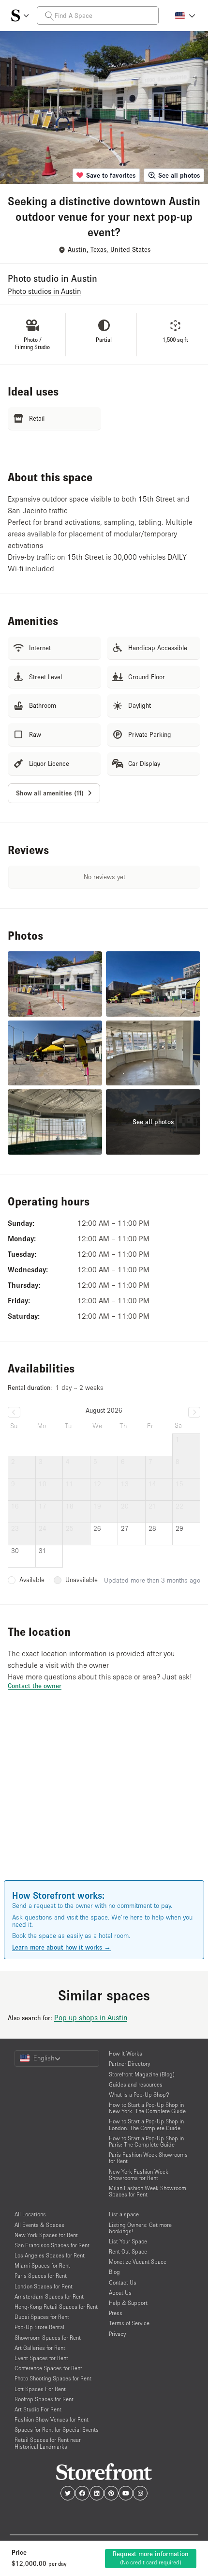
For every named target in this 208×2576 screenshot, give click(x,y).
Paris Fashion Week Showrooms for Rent (148, 2158)
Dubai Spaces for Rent (42, 2317)
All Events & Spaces (39, 2225)
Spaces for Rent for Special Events (57, 2430)
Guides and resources (136, 2084)
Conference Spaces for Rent (48, 2368)
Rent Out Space (128, 2251)
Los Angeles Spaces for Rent (50, 2255)
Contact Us (123, 2282)
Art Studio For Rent (38, 2409)
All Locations (30, 2214)
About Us (120, 2293)
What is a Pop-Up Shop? (139, 2095)
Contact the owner (35, 1686)
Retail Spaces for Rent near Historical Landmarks (48, 2443)
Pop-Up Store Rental (39, 2327)
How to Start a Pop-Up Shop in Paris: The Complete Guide (146, 2141)
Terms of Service (129, 2323)
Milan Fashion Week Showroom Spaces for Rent (148, 2191)
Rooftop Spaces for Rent (44, 2399)
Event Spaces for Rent (41, 2358)
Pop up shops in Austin (91, 2017)
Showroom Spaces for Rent (48, 2338)
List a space (124, 2214)
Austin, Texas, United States (109, 250)
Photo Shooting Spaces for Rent (53, 2378)
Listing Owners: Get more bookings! (140, 2228)
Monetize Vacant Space (138, 2262)
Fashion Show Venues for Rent (52, 2419)
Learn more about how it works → (61, 1947)
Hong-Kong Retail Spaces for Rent (56, 2307)
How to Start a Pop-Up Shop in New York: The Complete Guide (147, 2108)
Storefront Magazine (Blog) (142, 2074)
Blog (114, 2272)
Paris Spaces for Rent (41, 2276)
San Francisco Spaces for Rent (52, 2245)
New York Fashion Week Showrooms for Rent (139, 2175)
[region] (104, 1799)
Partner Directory (129, 2064)
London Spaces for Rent (44, 2286)
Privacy (117, 2334)
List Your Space (128, 2241)
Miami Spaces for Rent (42, 2265)
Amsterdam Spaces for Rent (49, 2296)
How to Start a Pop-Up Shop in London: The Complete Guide (146, 2124)
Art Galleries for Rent (40, 2348)
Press (116, 2313)
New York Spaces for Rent (46, 2235)
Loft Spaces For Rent (40, 2389)
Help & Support (128, 2303)
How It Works (126, 2053)
